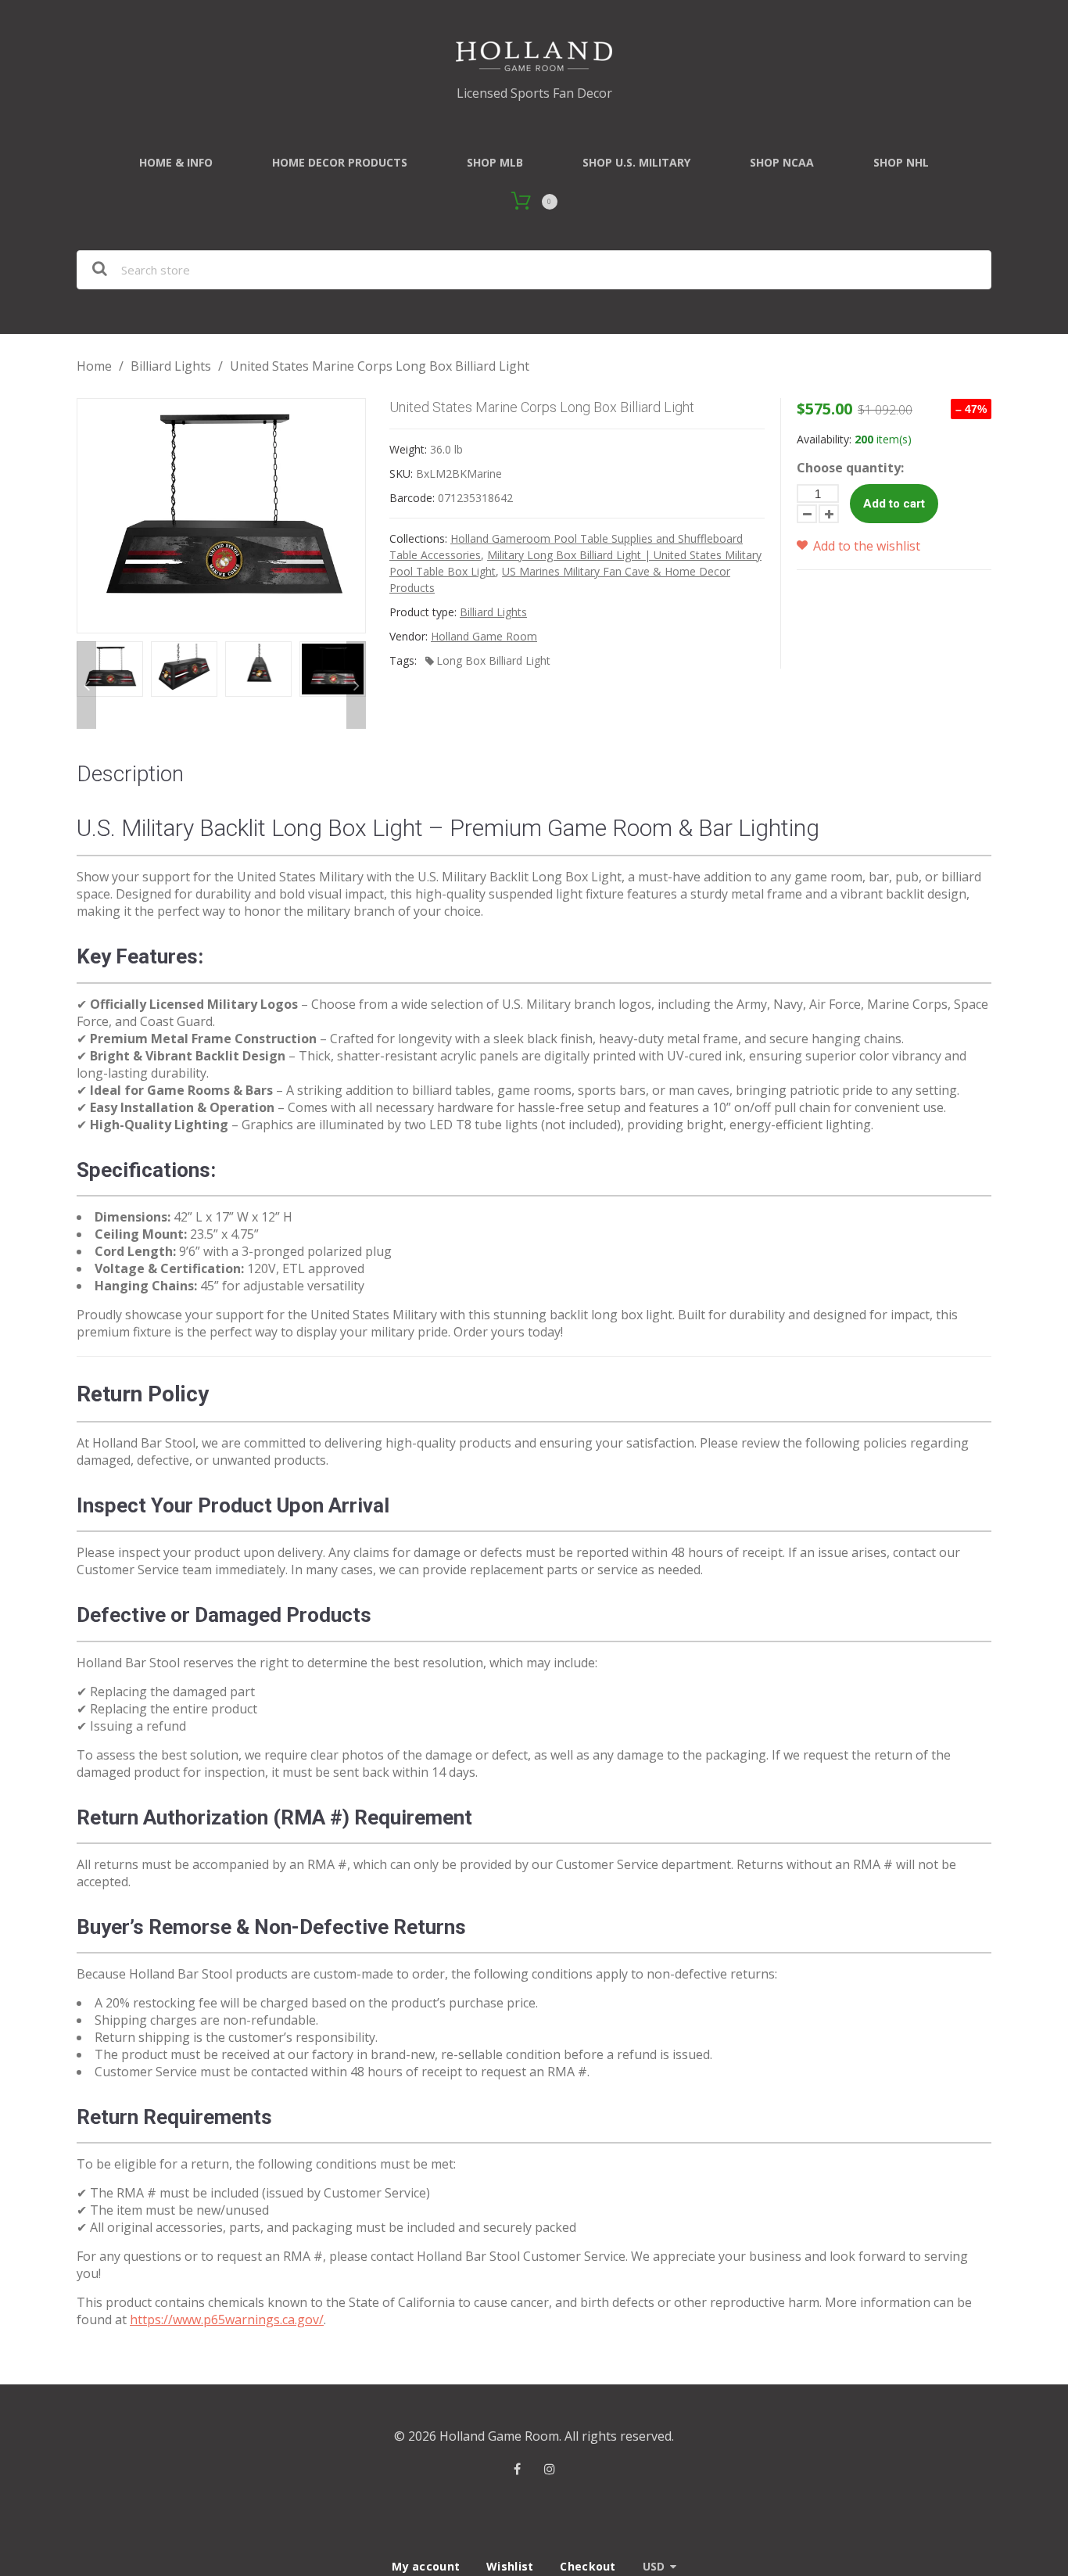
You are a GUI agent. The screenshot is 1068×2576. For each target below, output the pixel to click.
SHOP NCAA (782, 162)
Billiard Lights (171, 366)
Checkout (588, 2566)
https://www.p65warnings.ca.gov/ (227, 2319)
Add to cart (894, 504)
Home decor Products (340, 162)
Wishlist (510, 2566)
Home (94, 366)
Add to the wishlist (865, 546)
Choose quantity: (850, 468)
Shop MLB (495, 162)
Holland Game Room (484, 636)
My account (426, 2566)
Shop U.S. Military (636, 162)
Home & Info (176, 162)
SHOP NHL (901, 162)
